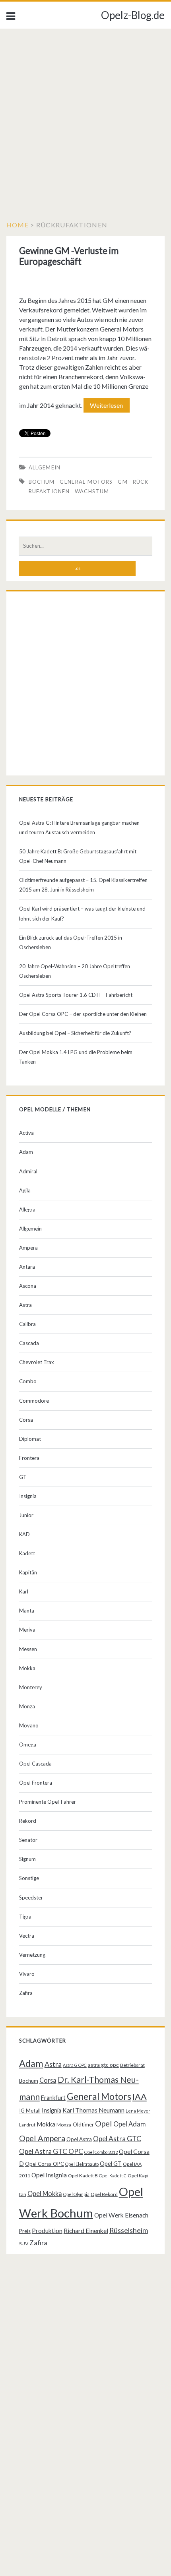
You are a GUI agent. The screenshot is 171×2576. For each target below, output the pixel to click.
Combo (28, 1381)
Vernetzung (32, 1955)
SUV (24, 2244)
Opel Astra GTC (117, 2139)
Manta (27, 1611)
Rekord (28, 1821)
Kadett (27, 1553)
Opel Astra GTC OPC (51, 2151)
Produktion (47, 2231)
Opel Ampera (42, 2138)
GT (23, 1477)
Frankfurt (53, 2098)
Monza (27, 1706)
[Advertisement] (85, 118)
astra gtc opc (103, 2065)
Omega (28, 1744)
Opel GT (111, 2164)
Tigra (25, 1917)
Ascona (28, 1286)
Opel (104, 2123)
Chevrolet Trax (37, 1362)
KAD (24, 1534)
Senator (28, 1840)
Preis (25, 2231)
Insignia (28, 1496)
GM (123, 482)
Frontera (29, 1458)
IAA (140, 2097)
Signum (27, 1859)
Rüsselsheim (129, 2230)
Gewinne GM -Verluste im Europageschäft (69, 256)
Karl (24, 1591)
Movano (29, 1725)
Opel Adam (130, 2124)
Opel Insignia (49, 2175)
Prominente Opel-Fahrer (48, 1802)
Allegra (27, 1209)
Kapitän (28, 1572)
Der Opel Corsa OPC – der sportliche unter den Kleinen (83, 1014)
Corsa (26, 1420)
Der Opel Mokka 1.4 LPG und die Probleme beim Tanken (76, 1057)
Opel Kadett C (113, 2176)
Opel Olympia (76, 2194)
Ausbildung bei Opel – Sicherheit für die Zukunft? (75, 1033)
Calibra (27, 1324)
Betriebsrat (132, 2065)
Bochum (42, 482)
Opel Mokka (45, 2193)
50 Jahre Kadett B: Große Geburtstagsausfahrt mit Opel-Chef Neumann (78, 856)
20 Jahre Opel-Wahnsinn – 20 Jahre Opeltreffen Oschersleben (75, 971)
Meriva (27, 1630)
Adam (26, 1152)
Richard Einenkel (86, 2231)
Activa (26, 1133)
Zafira (26, 1993)
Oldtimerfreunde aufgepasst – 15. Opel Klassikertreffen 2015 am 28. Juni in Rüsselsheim (83, 885)
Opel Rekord (104, 2194)
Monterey (31, 1687)
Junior (26, 1515)
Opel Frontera (36, 1783)
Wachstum (92, 491)
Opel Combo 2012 (101, 2152)
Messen (28, 1649)
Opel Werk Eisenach (121, 2215)
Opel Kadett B (83, 2176)
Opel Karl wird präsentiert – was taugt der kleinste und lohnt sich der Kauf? (82, 913)
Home (17, 225)
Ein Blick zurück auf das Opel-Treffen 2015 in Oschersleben (71, 942)
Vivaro (27, 1974)
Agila (25, 1190)
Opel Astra (79, 2139)
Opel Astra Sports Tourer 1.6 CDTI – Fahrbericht (76, 995)
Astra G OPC (75, 2065)
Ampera (28, 1248)
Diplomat (30, 1439)
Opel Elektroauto (82, 2164)
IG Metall (30, 2111)
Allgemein (45, 467)
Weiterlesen (110, 407)
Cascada (29, 1343)
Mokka (27, 1668)
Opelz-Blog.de (133, 15)
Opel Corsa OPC (45, 2164)
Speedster (31, 1898)
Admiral (28, 1171)
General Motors (86, 482)
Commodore (34, 1401)
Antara (27, 1267)
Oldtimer (83, 2124)
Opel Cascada (35, 1764)
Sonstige (29, 1878)
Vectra (27, 1936)
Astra (25, 1305)
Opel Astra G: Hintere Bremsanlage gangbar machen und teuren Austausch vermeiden (79, 828)
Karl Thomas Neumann (93, 2110)
